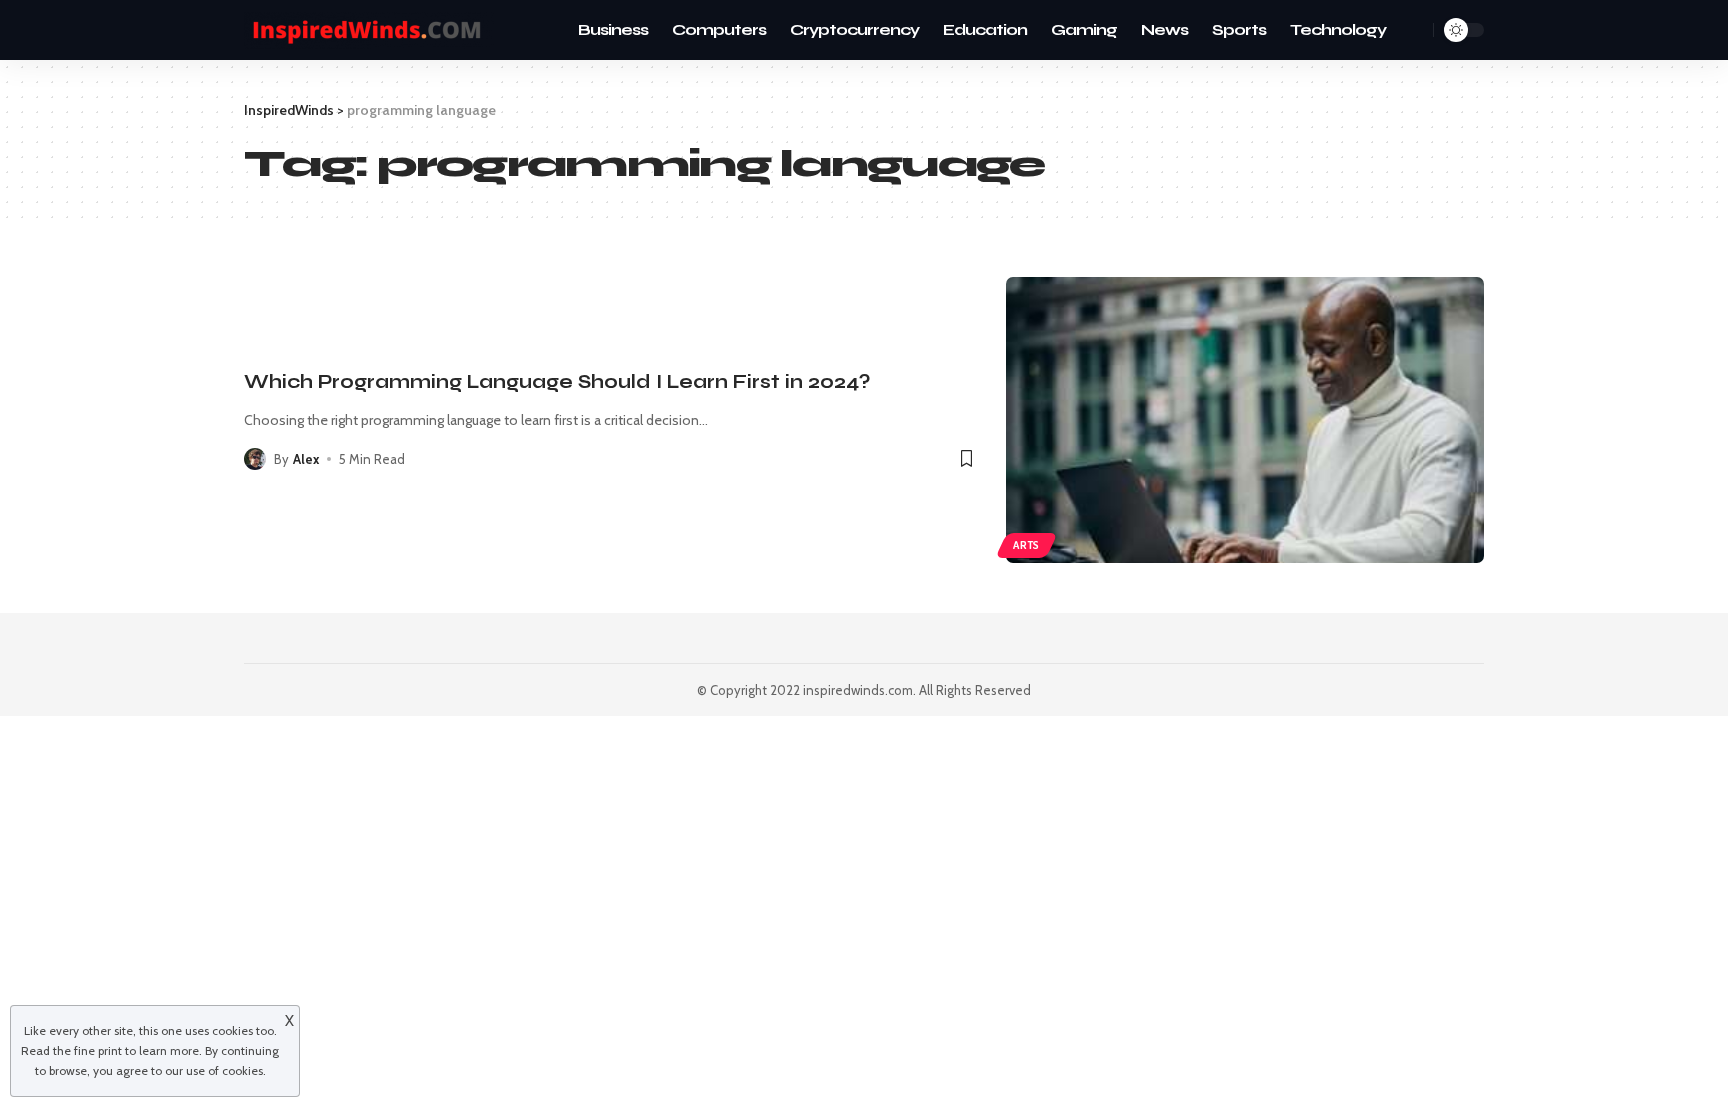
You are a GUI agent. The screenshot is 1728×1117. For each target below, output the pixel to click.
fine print (98, 1050)
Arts (1026, 545)
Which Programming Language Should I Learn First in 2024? (557, 381)
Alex (306, 459)
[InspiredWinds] (369, 30)
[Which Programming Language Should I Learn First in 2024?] (1245, 420)
